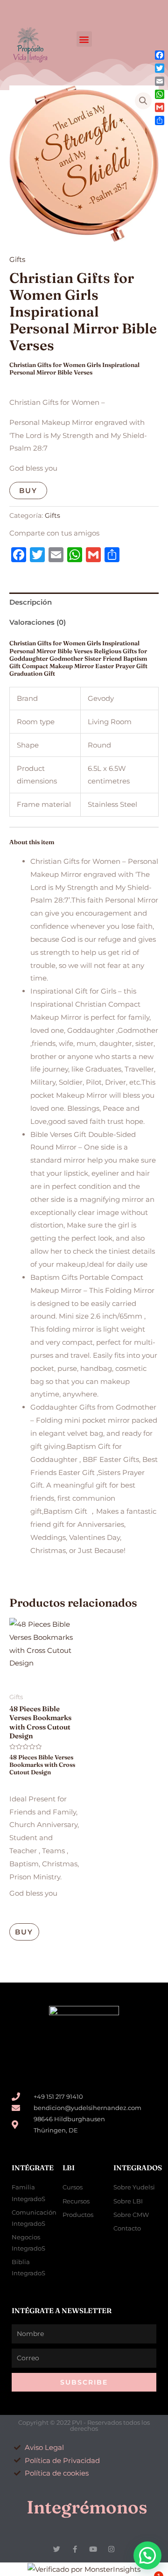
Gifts (17, 259)
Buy (28, 490)
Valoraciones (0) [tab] (38, 622)
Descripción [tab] (31, 602)
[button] (84, 39)
